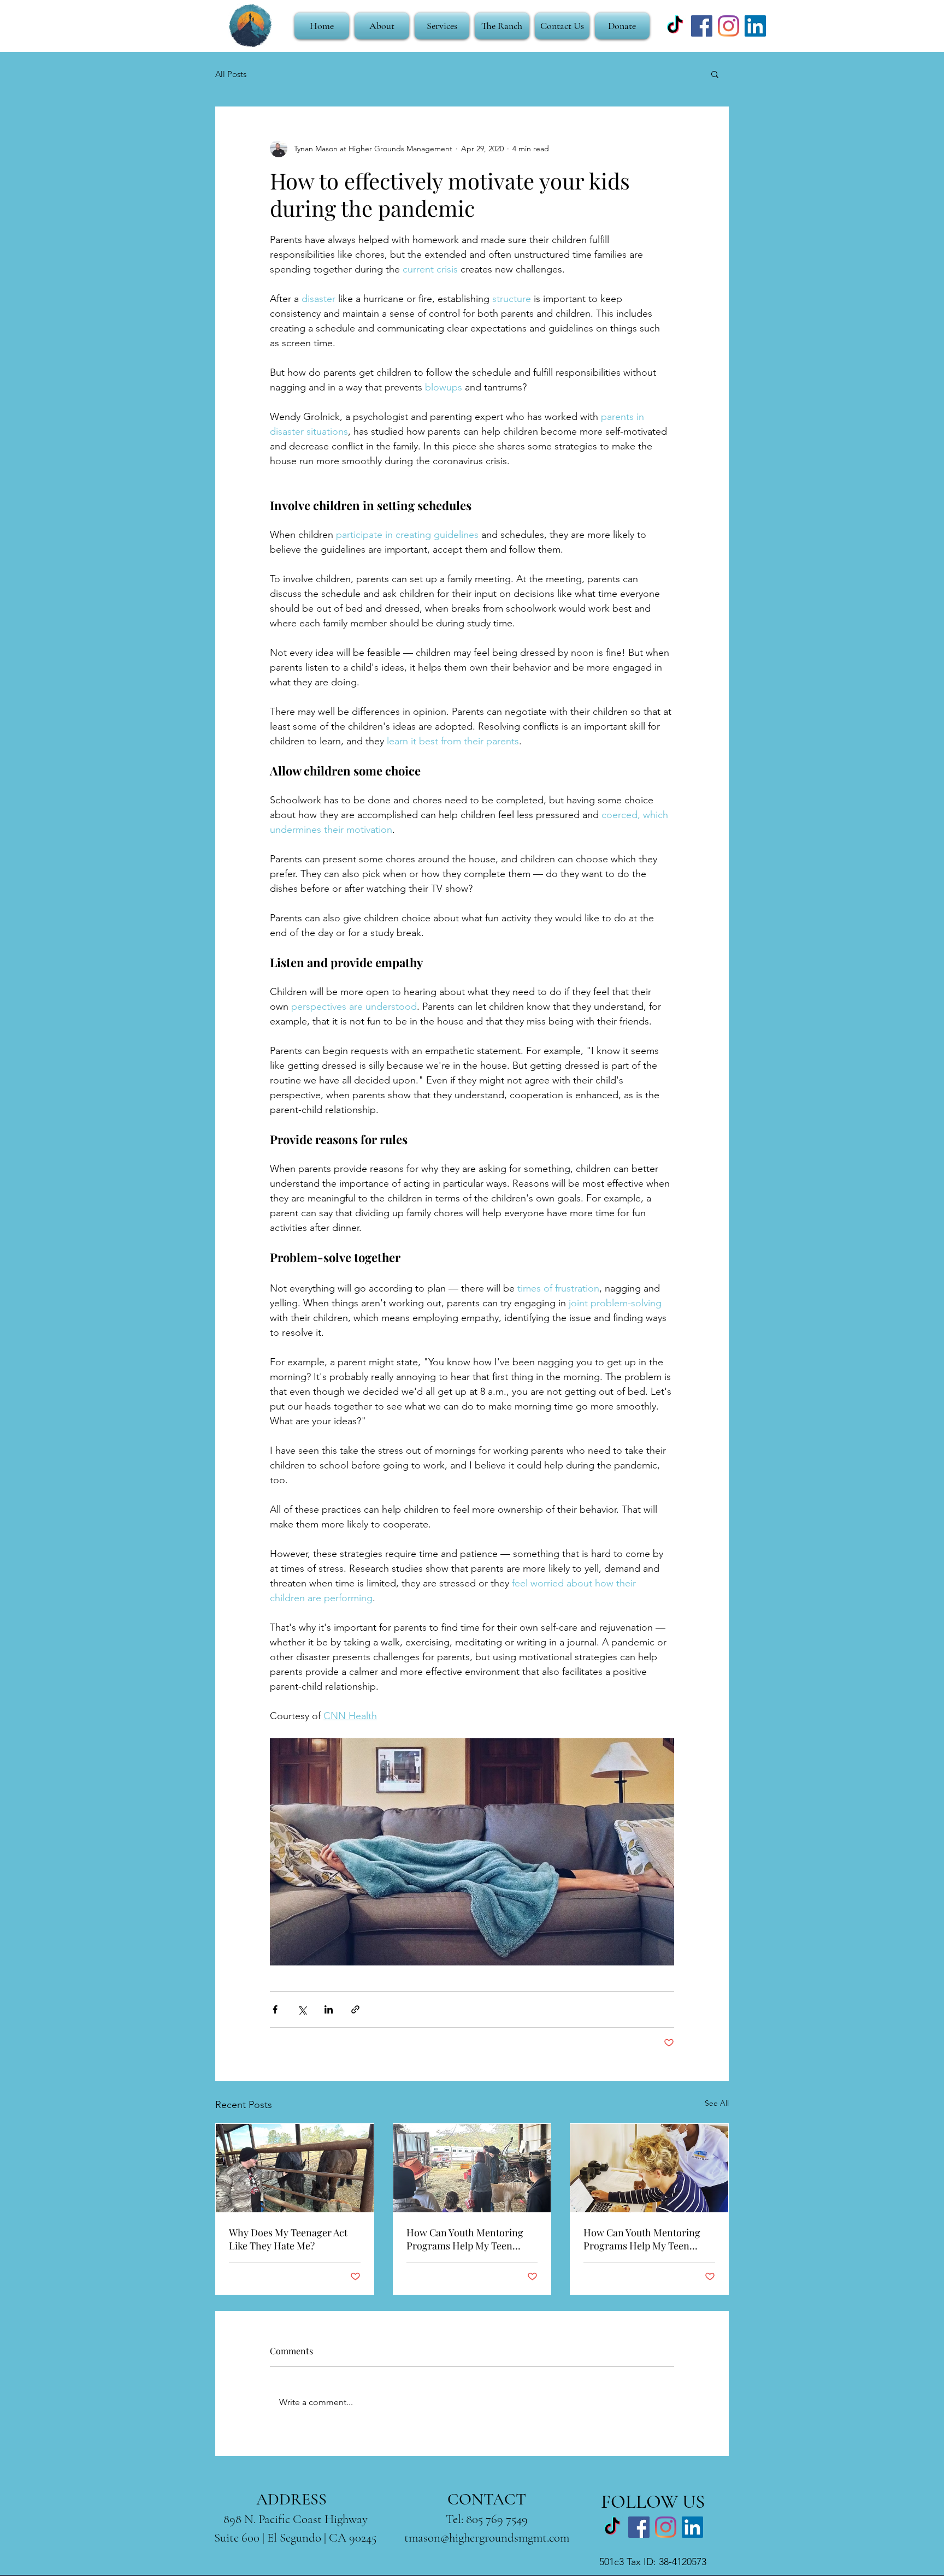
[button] (669, 1135)
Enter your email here (322, 1322)
